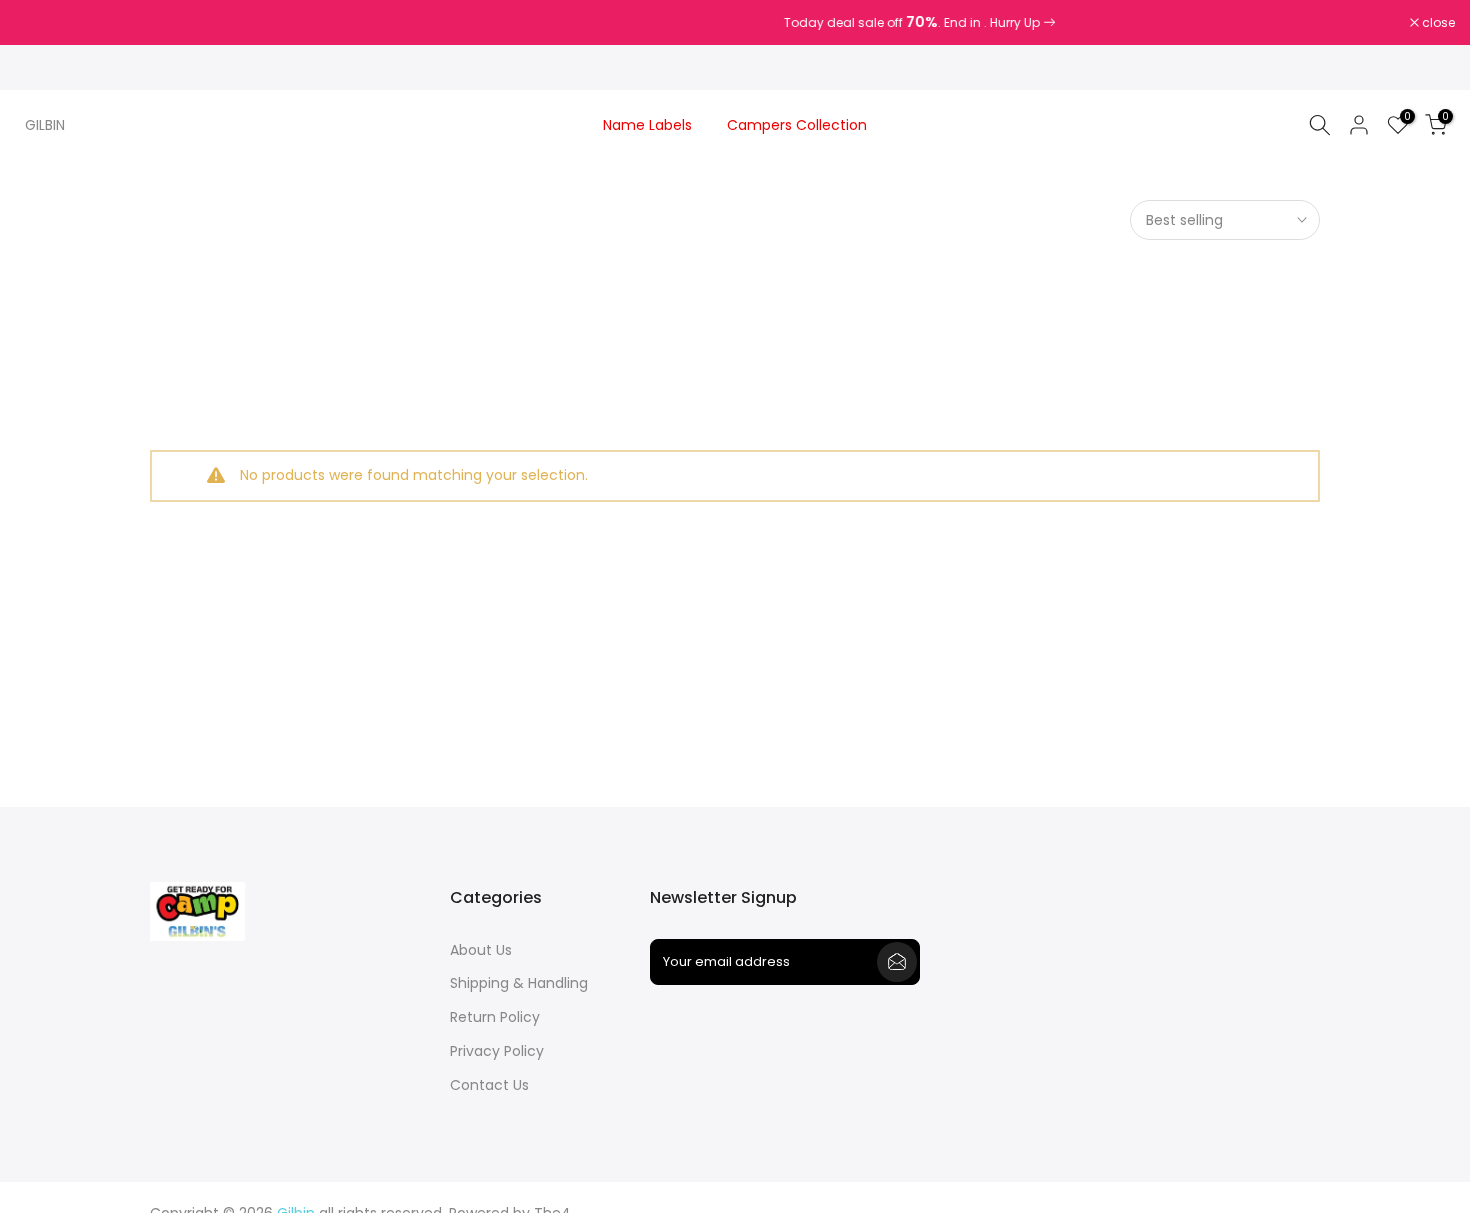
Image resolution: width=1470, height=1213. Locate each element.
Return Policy (495, 1017)
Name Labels (647, 125)
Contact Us (489, 1085)
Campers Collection (797, 125)
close (42, 23)
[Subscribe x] (897, 962)
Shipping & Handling (519, 983)
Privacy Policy (497, 1051)
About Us (481, 950)
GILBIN (45, 125)
